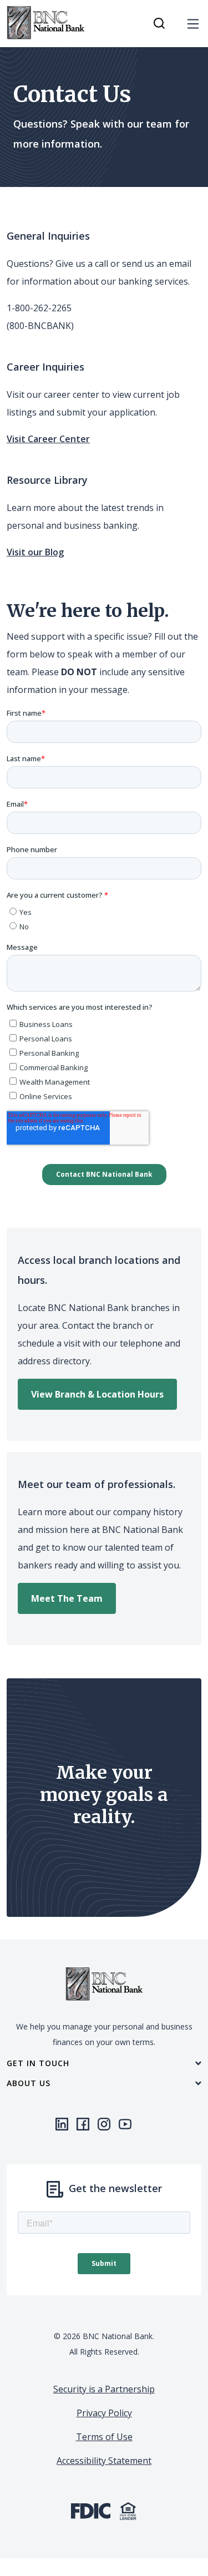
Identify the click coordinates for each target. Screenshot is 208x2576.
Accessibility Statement (104, 2461)
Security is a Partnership (104, 2389)
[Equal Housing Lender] (128, 2510)
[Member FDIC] (91, 2510)
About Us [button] (29, 2083)
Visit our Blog (35, 552)
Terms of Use (104, 2437)
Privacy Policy (104, 2413)
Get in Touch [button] (38, 2063)
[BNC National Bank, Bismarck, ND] (45, 23)
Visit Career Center (48, 439)
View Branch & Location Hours (97, 1394)
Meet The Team (67, 1598)
